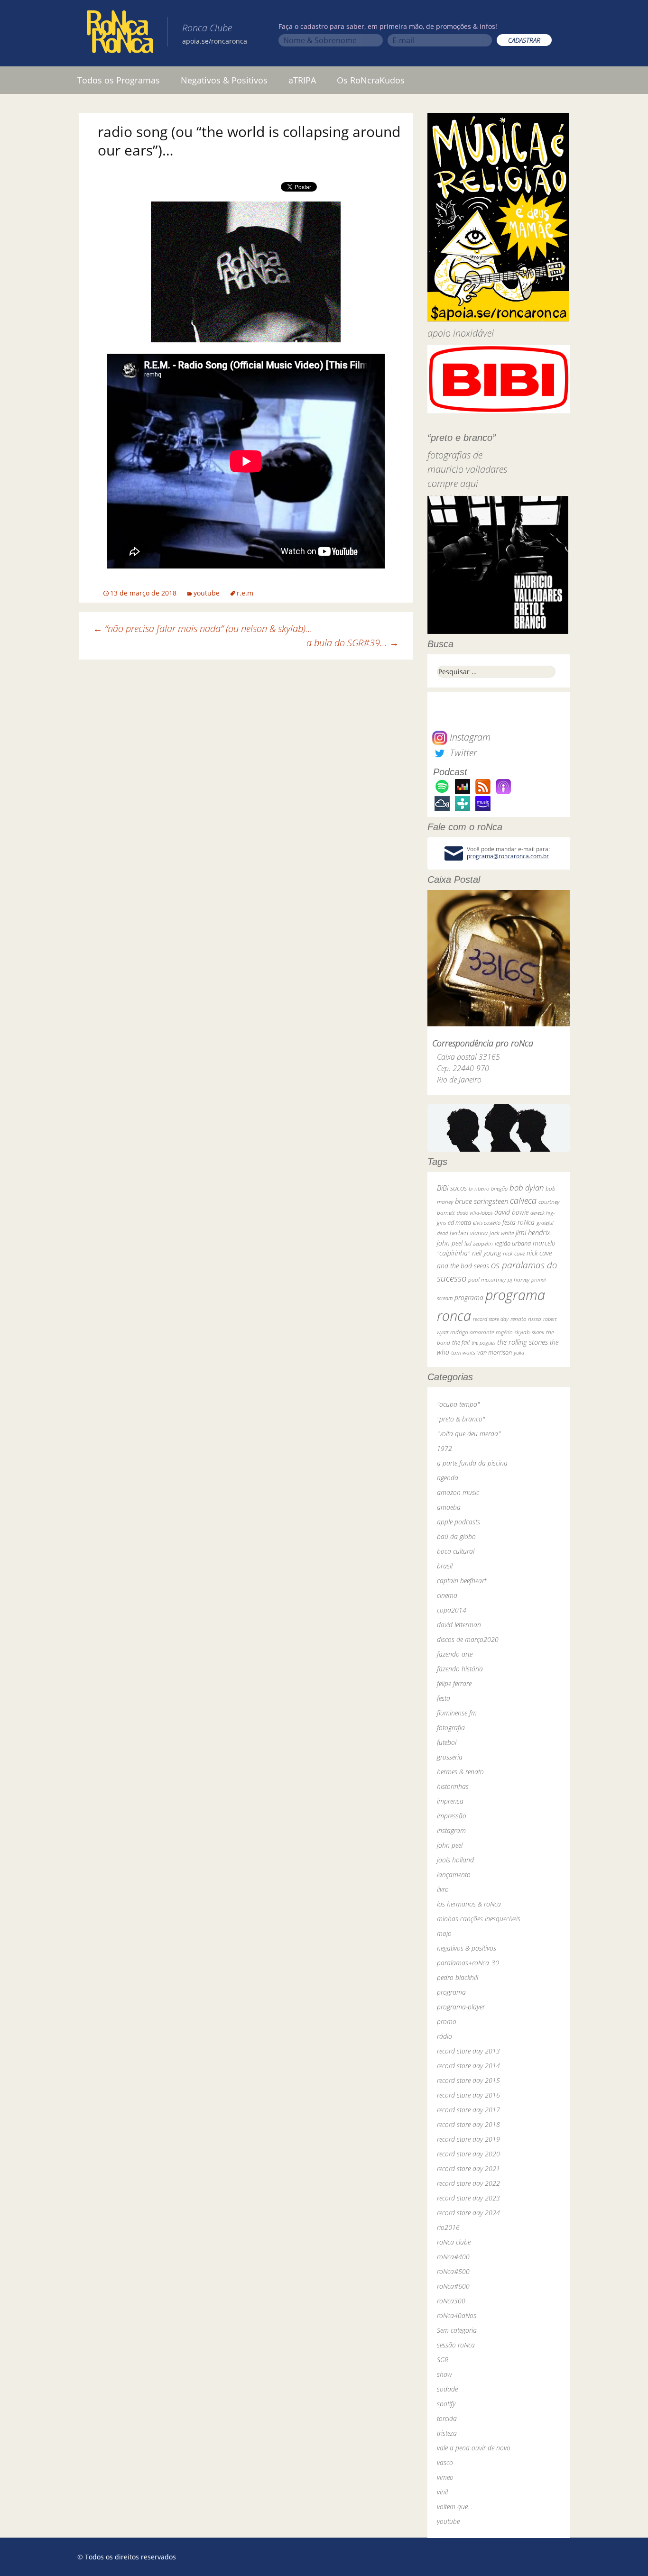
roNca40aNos (457, 2315)
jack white (502, 1233)
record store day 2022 (468, 2183)
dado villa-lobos (475, 1213)
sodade (447, 2389)
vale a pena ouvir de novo (474, 2448)
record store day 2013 (468, 2051)
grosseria (450, 1757)
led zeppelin (479, 1243)
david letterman (459, 1625)
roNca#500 (453, 2271)
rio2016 (448, 2227)
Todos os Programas (119, 80)
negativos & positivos (467, 1948)
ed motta (459, 1223)
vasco (445, 2462)
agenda (448, 1478)
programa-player (461, 2007)
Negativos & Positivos (224, 80)
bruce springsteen (481, 1201)
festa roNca (518, 1222)
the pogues (483, 1343)
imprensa (450, 1801)
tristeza (447, 2433)
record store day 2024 (468, 2213)
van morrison (495, 1352)
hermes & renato (460, 1772)
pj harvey (518, 1279)
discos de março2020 (468, 1639)
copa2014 (452, 1610)
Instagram (469, 737)
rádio (444, 2036)
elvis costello (487, 1223)
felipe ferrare (454, 1683)
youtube (207, 593)
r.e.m (245, 593)
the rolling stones (523, 1342)
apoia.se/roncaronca (215, 41)
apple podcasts (458, 1522)
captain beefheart (462, 1581)
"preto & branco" (461, 1419)
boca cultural (456, 1551)
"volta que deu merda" (469, 1434)
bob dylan (527, 1187)
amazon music (458, 1492)
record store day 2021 (468, 2168)
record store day (491, 1319)
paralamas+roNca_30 (468, 1963)
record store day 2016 (468, 2095)
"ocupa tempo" (458, 1404)
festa (444, 1698)
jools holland (455, 1860)
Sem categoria (457, 2330)
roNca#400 (453, 2257)
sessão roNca (456, 2345)
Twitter (462, 753)
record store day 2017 (468, 2110)
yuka (519, 1352)
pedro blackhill (458, 1977)
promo (447, 2021)
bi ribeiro (479, 1188)
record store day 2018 (468, 2124)
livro (443, 1889)
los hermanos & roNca (469, 1904)
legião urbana (513, 1243)
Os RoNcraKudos (371, 80)
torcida (447, 2418)
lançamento (454, 1875)
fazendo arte (455, 1654)
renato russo (526, 1319)
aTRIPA (302, 80)
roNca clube (454, 2242)
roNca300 (451, 2301)
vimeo (445, 2477)
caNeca (523, 1200)
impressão (452, 1816)
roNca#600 (453, 2286)
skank (538, 1332)
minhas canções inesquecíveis (479, 1919)
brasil (445, 1566)
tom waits (463, 1352)
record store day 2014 (468, 2066)
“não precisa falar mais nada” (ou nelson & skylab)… (203, 628)
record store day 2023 (468, 2198)
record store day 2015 (468, 2080)
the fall (461, 1342)
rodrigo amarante (472, 1332)
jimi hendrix (533, 1232)
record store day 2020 (468, 2154)
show (444, 2374)
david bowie (511, 1212)
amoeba (449, 1507)
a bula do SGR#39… (353, 643)
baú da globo (456, 1536)
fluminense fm (457, 1713)
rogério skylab (513, 1332)
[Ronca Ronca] (120, 34)
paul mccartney (487, 1279)
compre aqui (453, 483)
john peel (450, 1243)
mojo (444, 1933)
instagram (451, 1830)
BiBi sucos (452, 1188)
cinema (447, 1595)
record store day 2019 (468, 2139)
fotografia (451, 1728)
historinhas (453, 1786)
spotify (446, 2404)
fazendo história (460, 1669)
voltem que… (455, 2507)
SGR (443, 2360)
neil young (486, 1253)
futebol (447, 1742)
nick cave (514, 1253)
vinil (442, 2492)
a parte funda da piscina (472, 1463)
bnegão (499, 1188)
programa (469, 1297)
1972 (444, 1448)
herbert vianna (469, 1233)
